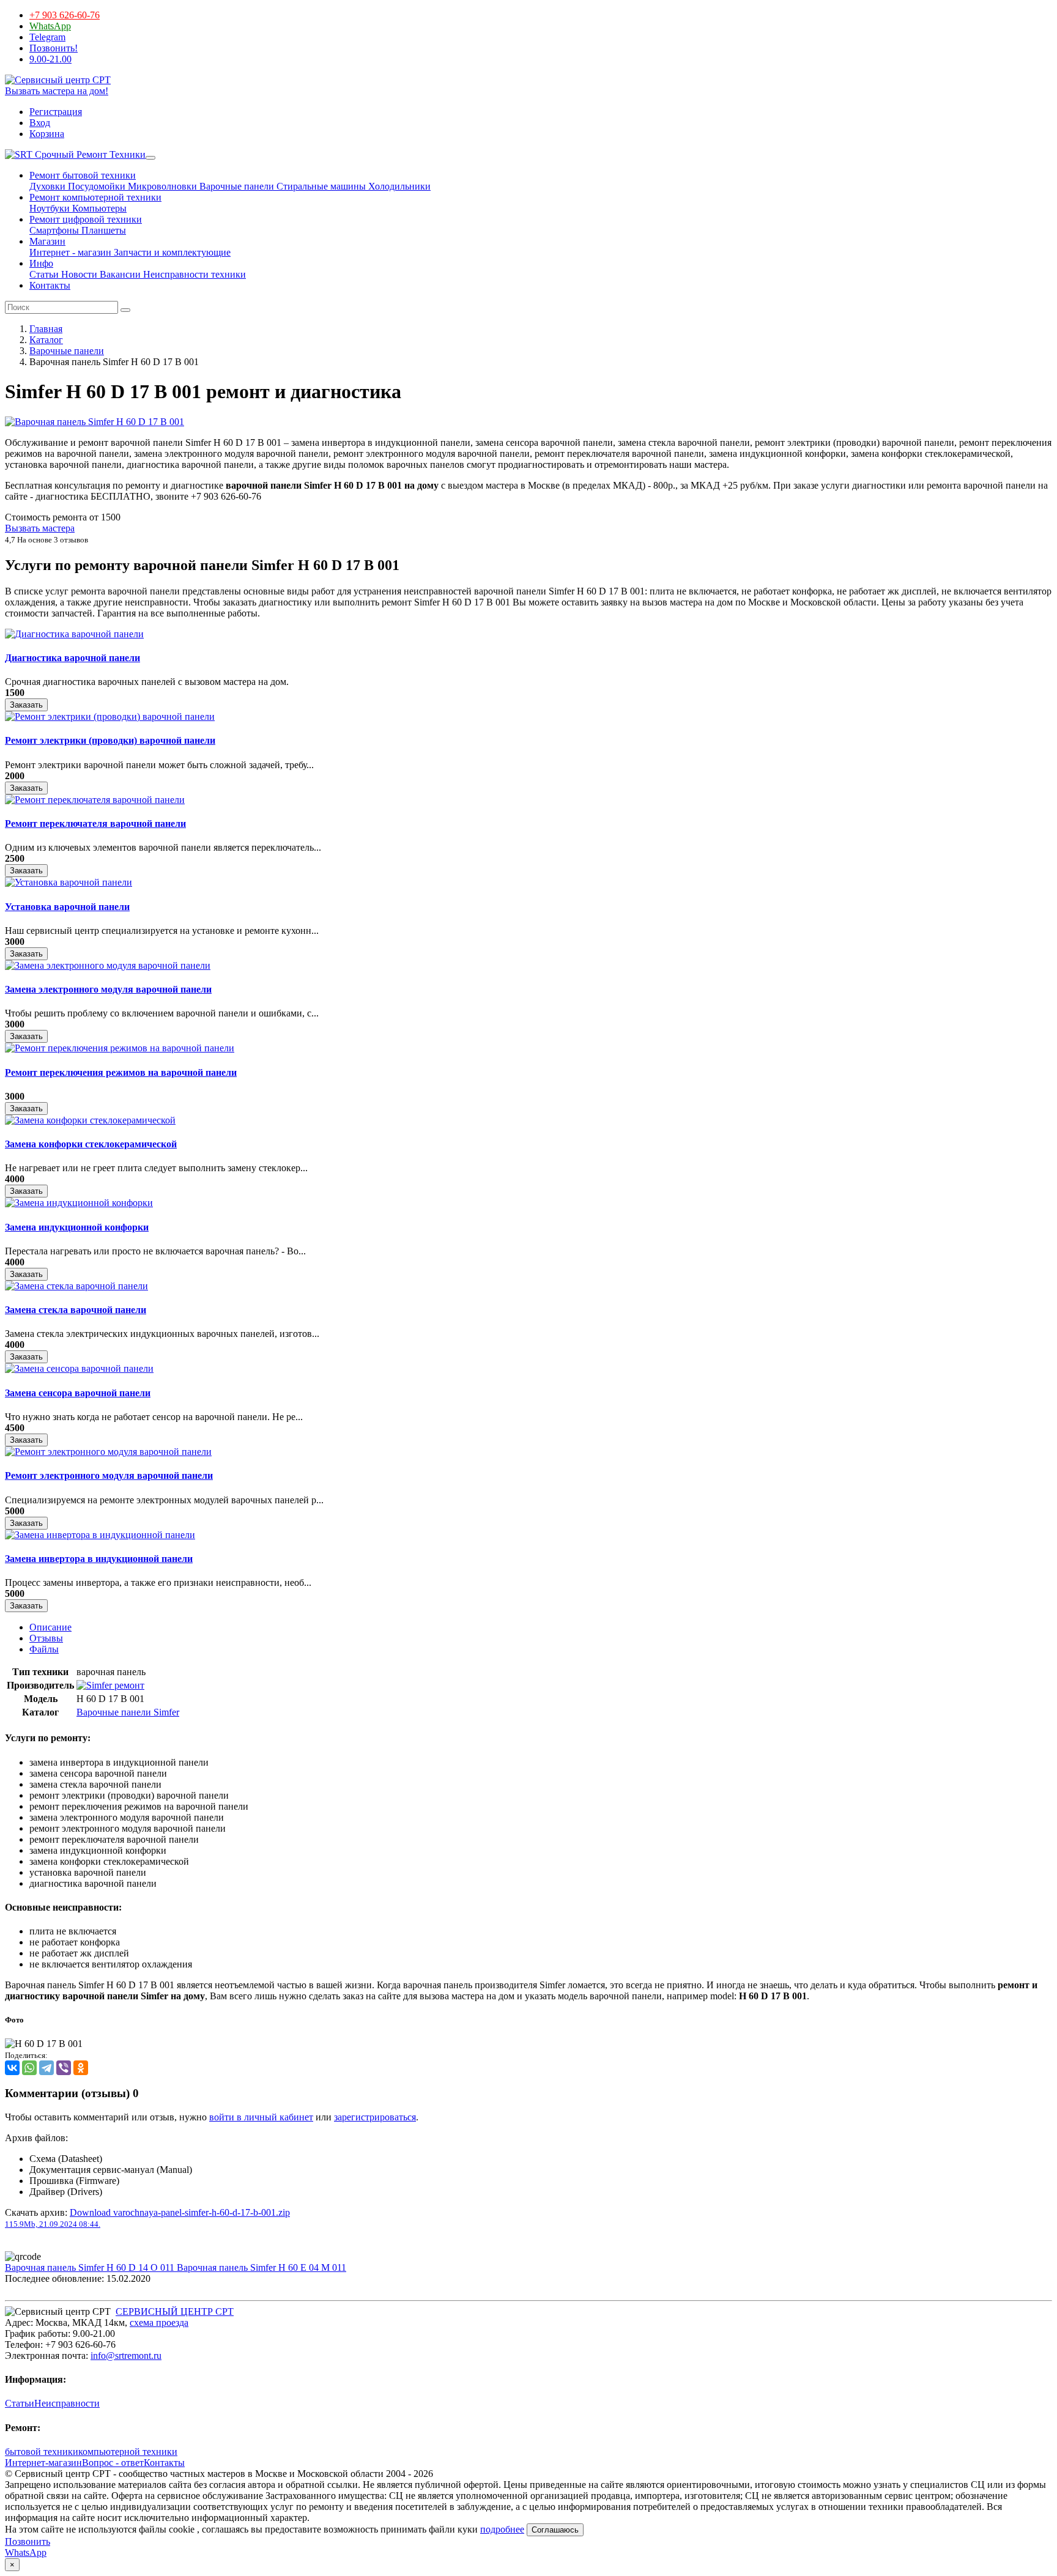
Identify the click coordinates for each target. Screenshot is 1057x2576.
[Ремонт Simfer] (110, 1685)
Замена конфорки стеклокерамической (91, 1144)
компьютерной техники (128, 2452)
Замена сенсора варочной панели (78, 1393)
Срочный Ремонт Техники (89, 154)
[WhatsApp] (29, 2068)
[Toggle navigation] (150, 158)
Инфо (41, 263)
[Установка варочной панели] (69, 882)
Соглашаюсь (555, 2530)
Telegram (47, 37)
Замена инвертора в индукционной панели (99, 1559)
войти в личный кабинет (261, 2117)
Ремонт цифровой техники (86, 219)
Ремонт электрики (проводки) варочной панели (110, 740)
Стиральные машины (320, 186)
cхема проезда (159, 2322)
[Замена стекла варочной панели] (76, 1286)
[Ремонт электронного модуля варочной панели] (108, 1452)
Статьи (44, 274)
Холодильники (398, 186)
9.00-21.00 (50, 59)
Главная (46, 329)
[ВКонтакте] (12, 2068)
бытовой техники (42, 2452)
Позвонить (28, 2541)
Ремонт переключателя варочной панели (95, 824)
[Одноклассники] (81, 2068)
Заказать (26, 705)
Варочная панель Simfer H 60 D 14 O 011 (91, 2267)
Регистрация (56, 112)
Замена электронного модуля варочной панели (108, 989)
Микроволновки (161, 186)
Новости (78, 274)
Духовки (47, 186)
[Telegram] (46, 2068)
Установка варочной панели (67, 907)
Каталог (46, 340)
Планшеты (102, 230)
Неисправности (67, 2403)
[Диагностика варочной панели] (74, 634)
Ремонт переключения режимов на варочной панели (121, 1072)
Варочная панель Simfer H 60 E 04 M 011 (261, 2267)
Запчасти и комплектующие (171, 252)
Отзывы (46, 1638)
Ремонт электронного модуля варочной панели (109, 1475)
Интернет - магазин (70, 252)
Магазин (47, 241)
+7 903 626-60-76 (65, 15)
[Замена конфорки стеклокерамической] (90, 1120)
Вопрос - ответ (113, 2463)
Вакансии (119, 274)
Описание (50, 1627)
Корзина (47, 134)
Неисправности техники (193, 274)
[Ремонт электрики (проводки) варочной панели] (110, 716)
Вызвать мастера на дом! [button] (57, 91)
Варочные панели (236, 186)
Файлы (44, 1649)
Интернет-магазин (43, 2463)
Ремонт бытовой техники (83, 175)
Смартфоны (54, 230)
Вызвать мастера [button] (40, 528)
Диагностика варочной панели (72, 658)
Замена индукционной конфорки (77, 1227)
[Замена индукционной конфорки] (79, 1203)
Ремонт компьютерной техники (95, 197)
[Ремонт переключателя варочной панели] (95, 800)
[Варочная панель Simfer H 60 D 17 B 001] (95, 422)
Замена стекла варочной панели (76, 1310)
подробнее (502, 2529)
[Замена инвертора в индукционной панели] (100, 1535)
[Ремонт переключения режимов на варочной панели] (120, 1048)
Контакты (50, 285)
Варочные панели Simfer (128, 1712)
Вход (40, 123)
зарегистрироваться (375, 2117)
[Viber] (64, 2068)
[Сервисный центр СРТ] (58, 80)
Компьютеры (98, 208)
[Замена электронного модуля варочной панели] (108, 965)
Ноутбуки (50, 208)
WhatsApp (50, 26)
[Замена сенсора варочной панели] (79, 1368)
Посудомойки (95, 186)
